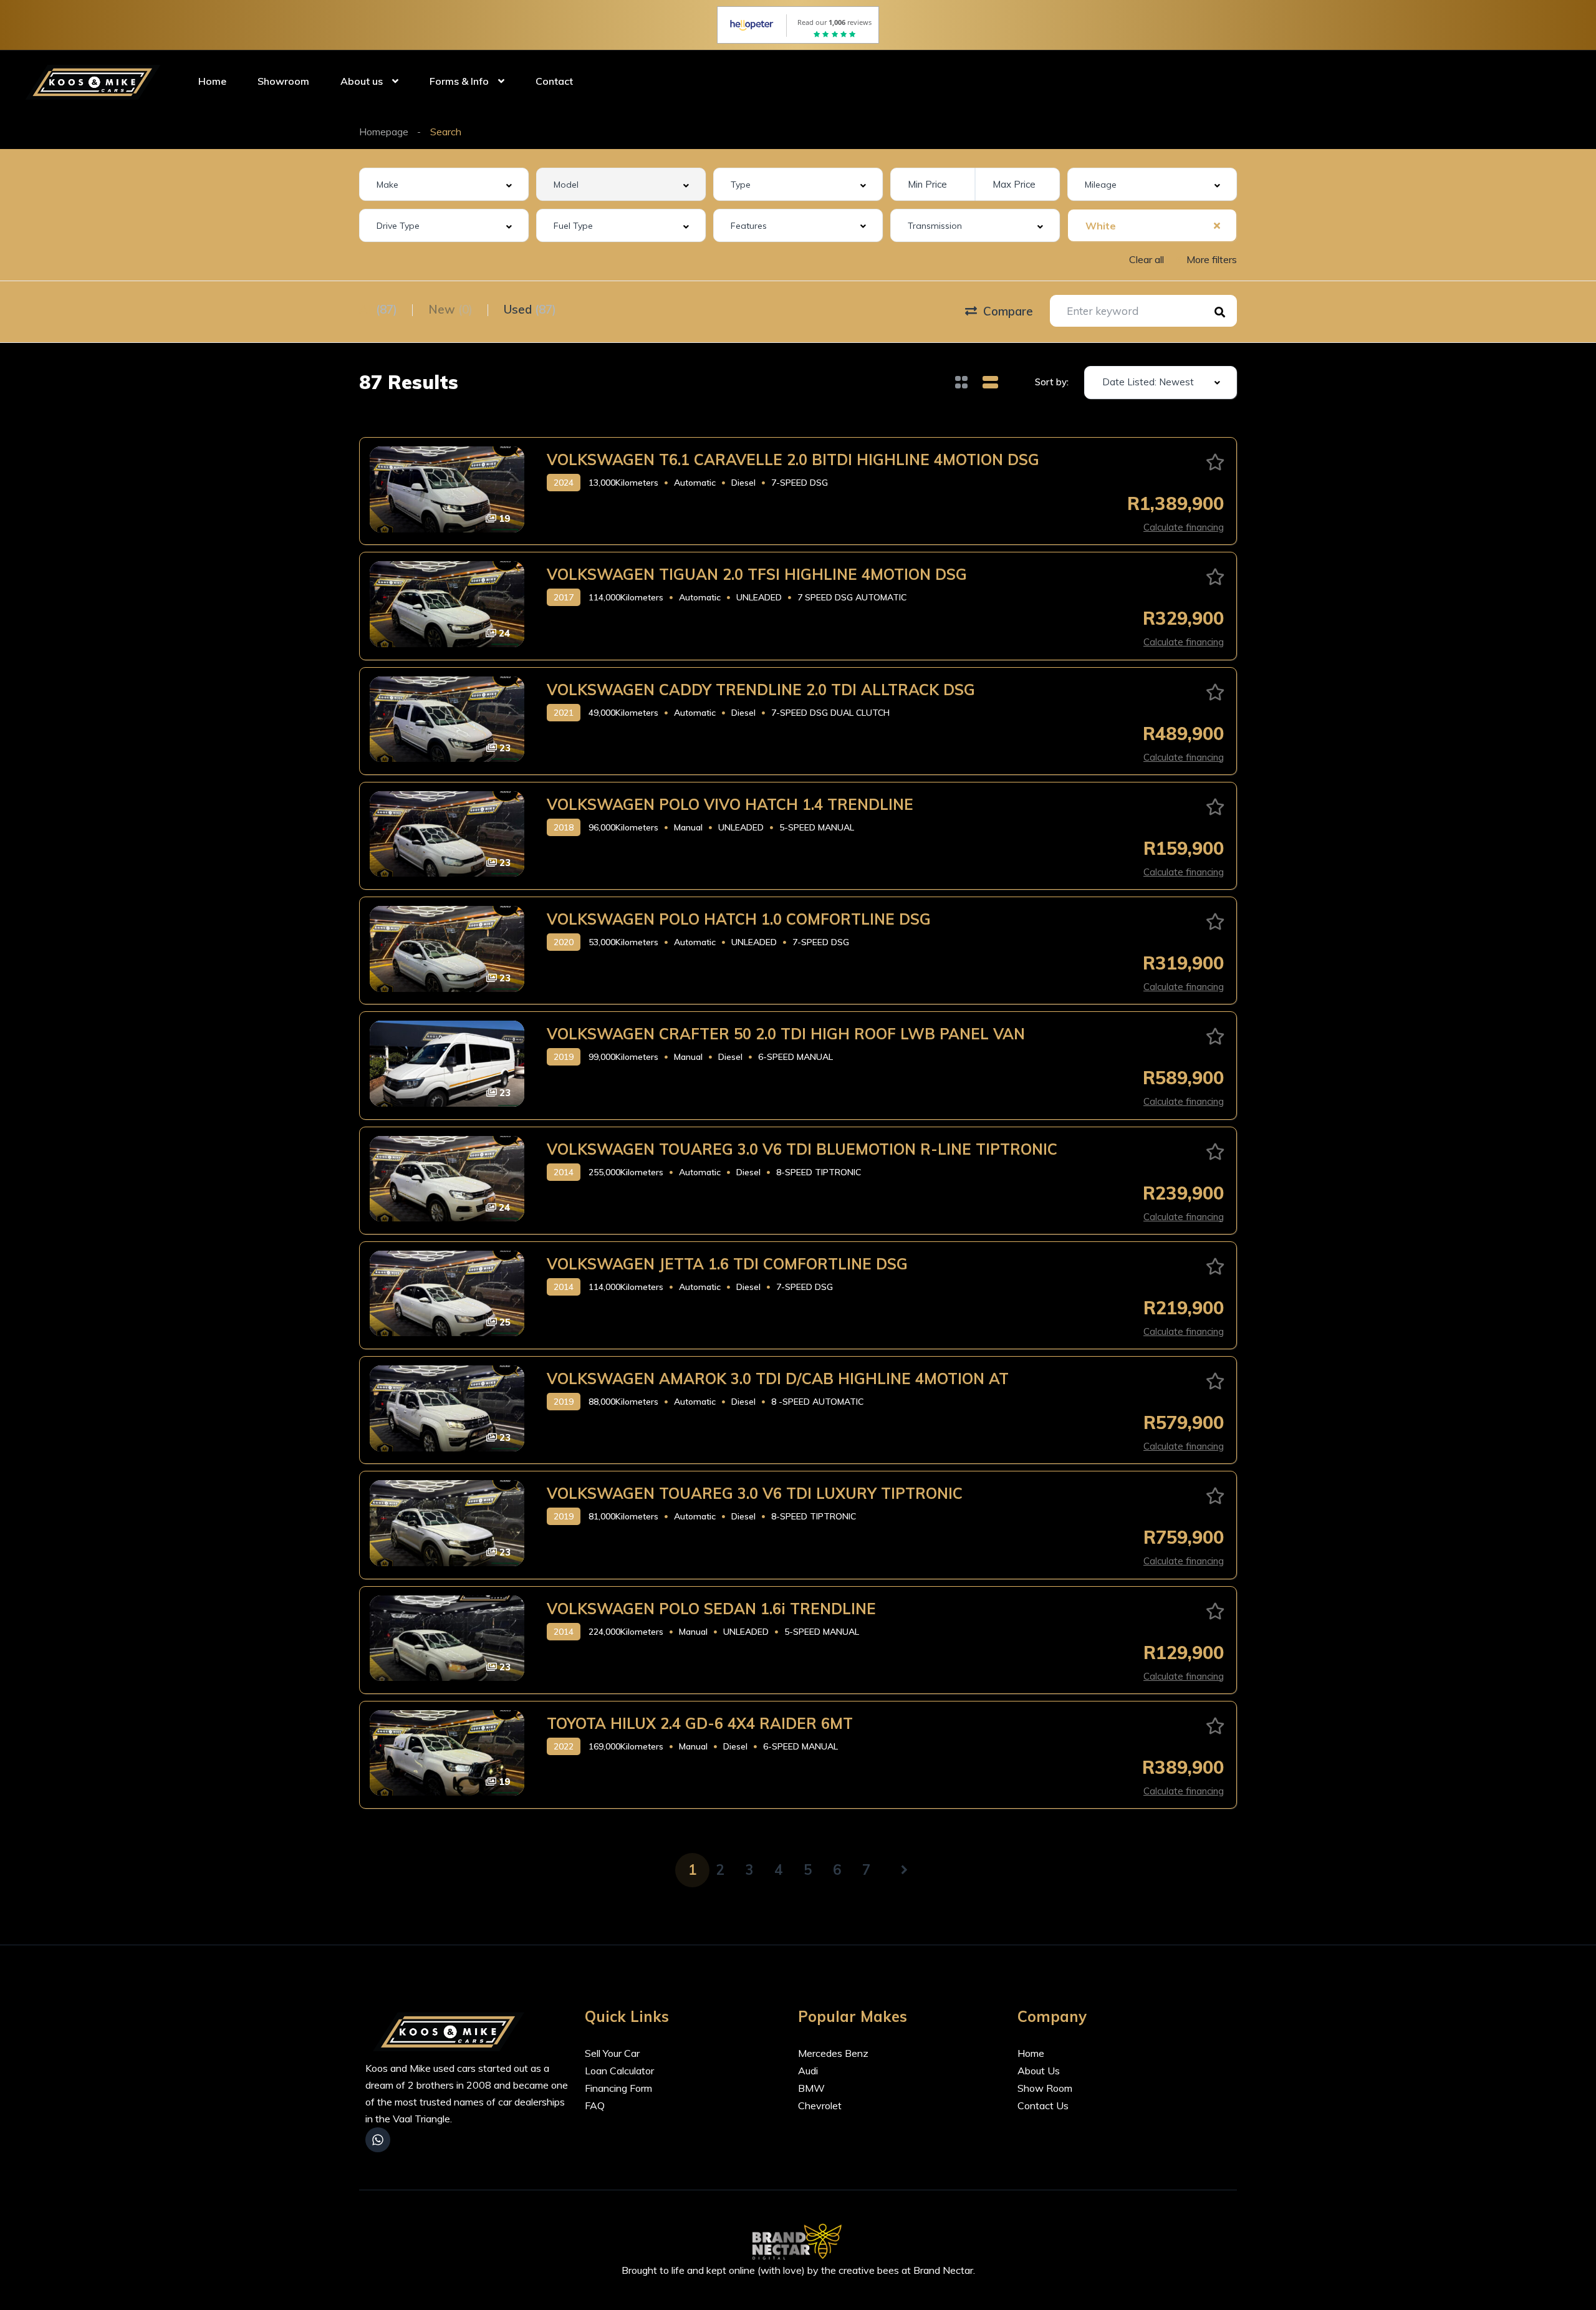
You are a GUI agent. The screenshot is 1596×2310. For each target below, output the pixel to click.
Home (212, 81)
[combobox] (444, 184)
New (450, 309)
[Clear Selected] (1217, 225)
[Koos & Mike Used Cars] (95, 81)
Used (530, 309)
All (378, 309)
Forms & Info (459, 81)
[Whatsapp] (378, 2140)
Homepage (384, 132)
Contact (554, 81)
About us (362, 81)
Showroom (283, 81)
